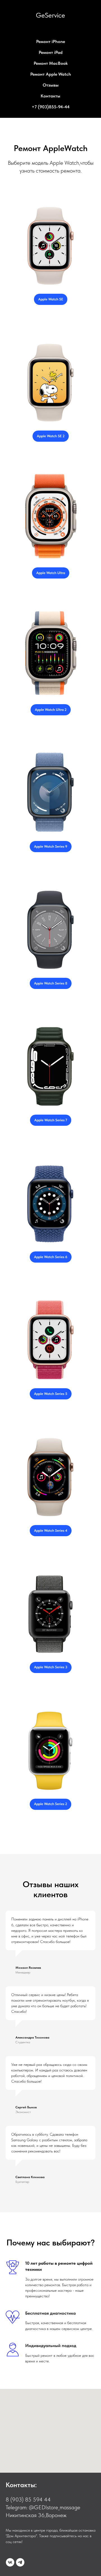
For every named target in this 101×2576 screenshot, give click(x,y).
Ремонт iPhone (51, 41)
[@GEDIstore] (20, 2562)
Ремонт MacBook (51, 63)
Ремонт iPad (51, 52)
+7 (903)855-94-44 (51, 107)
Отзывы (51, 85)
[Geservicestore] (10, 2562)
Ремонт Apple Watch (51, 74)
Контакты (50, 96)
